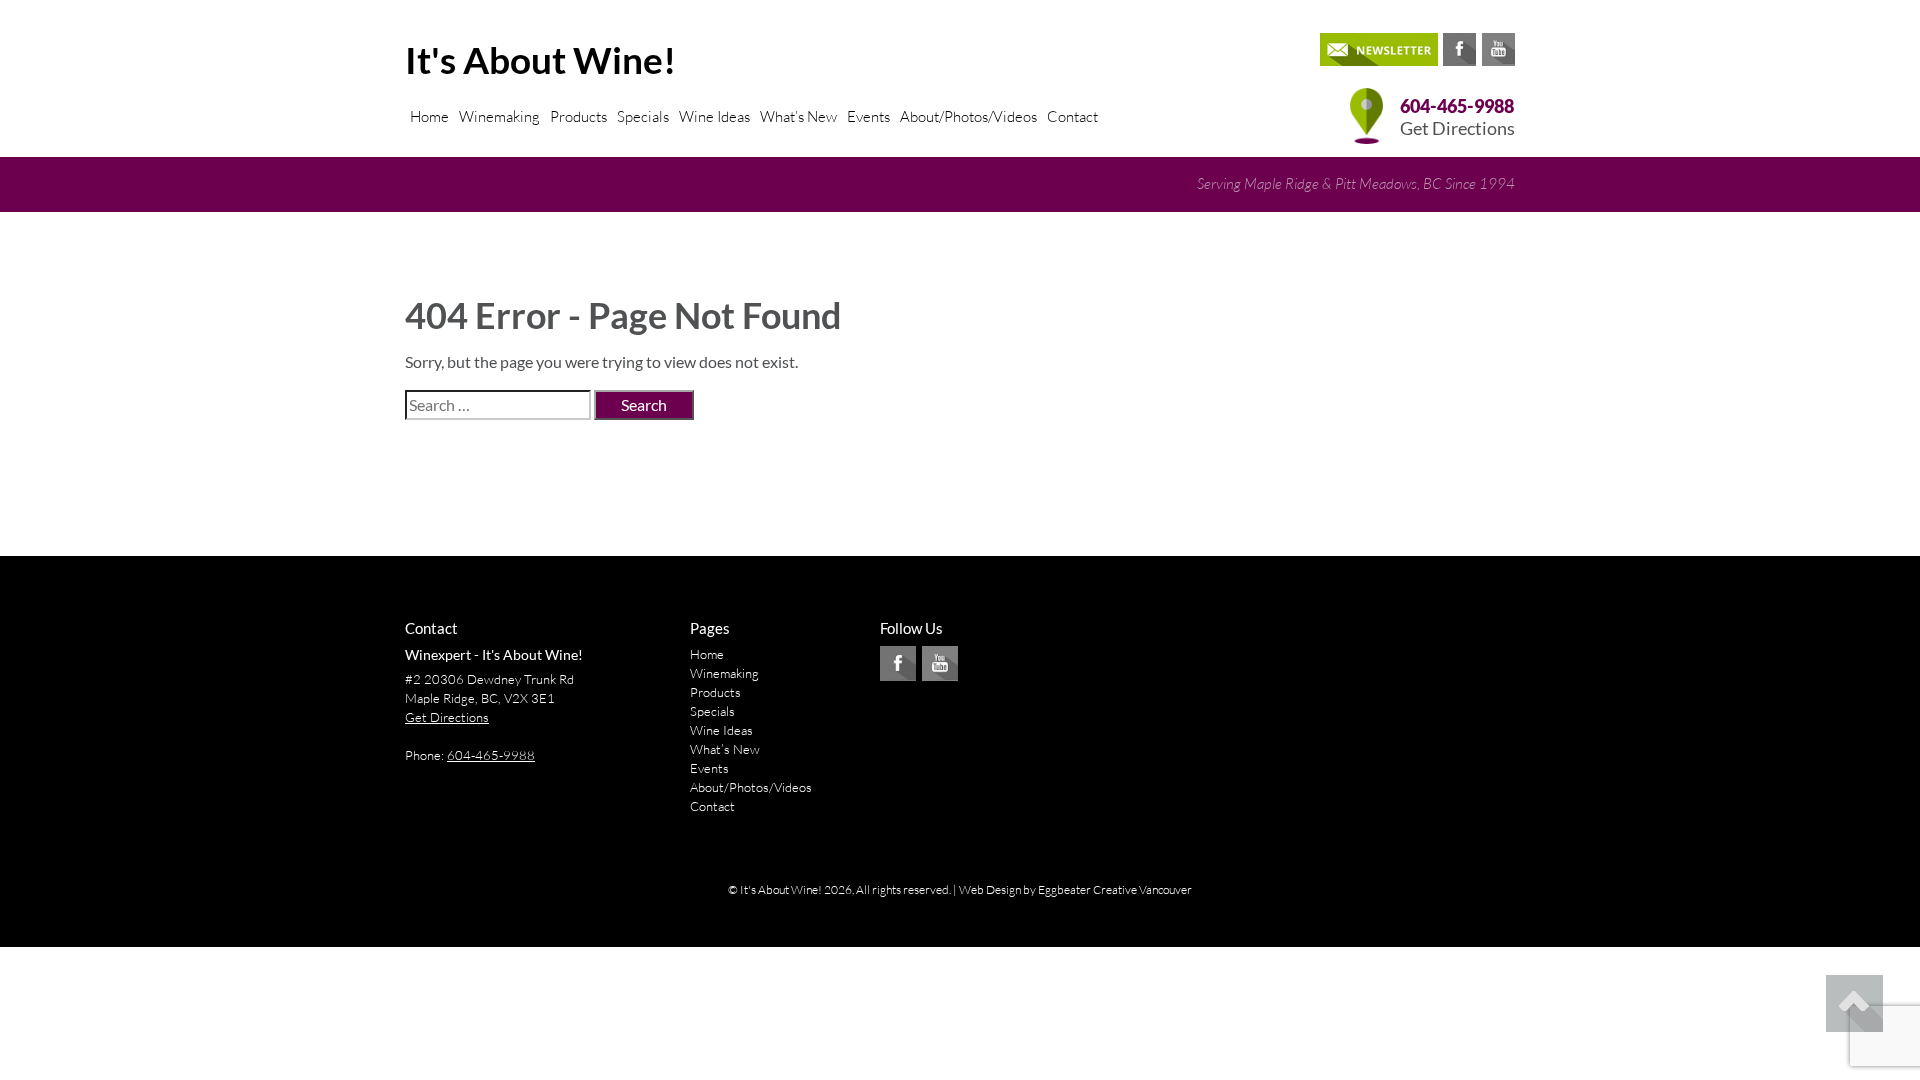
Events (868, 116)
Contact (1072, 116)
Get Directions (1457, 128)
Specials (643, 116)
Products (578, 116)
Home (429, 116)
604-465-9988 (1457, 106)
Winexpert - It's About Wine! (494, 654)
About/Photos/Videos (968, 116)
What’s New (798, 116)
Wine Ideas (714, 116)
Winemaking (499, 116)
